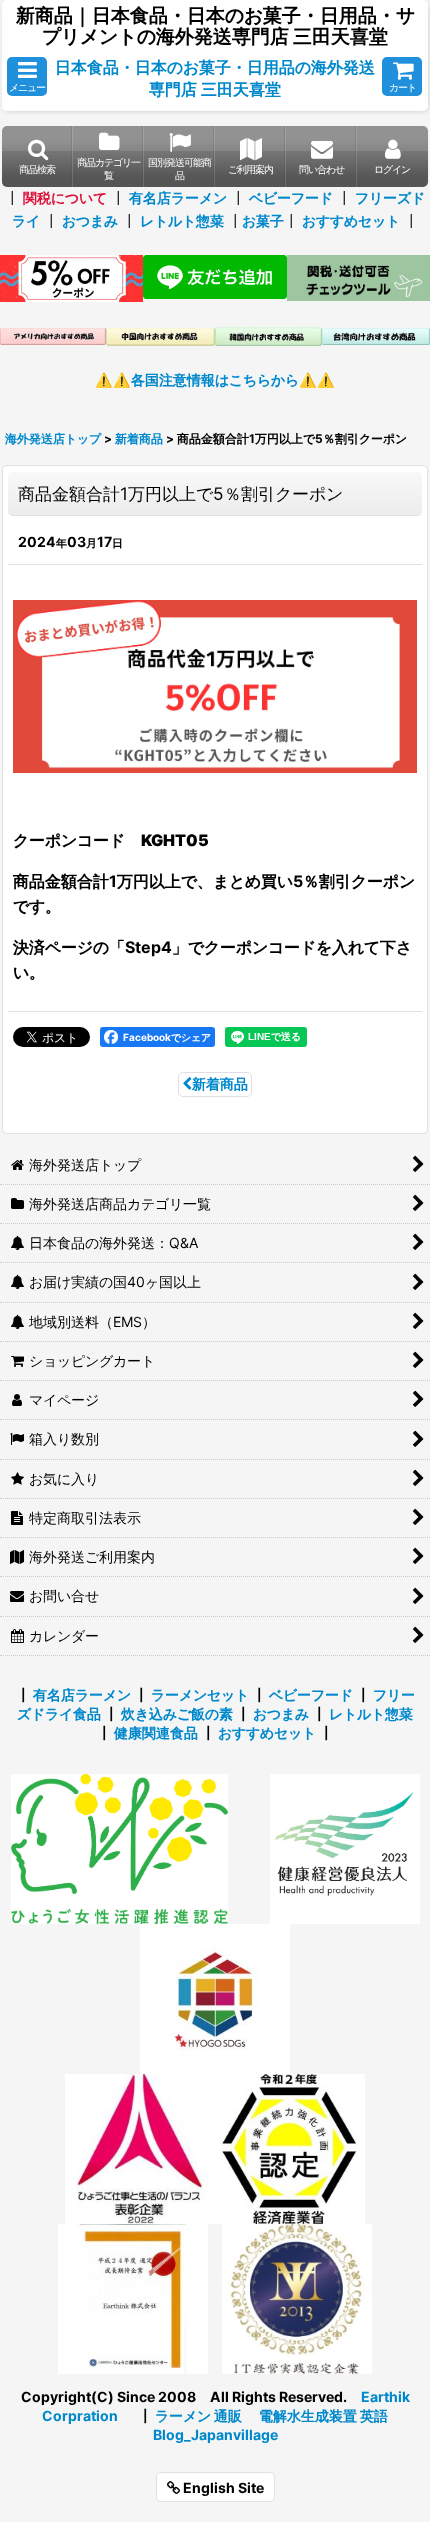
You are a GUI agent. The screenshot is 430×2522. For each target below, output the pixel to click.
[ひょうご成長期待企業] (133, 2297)
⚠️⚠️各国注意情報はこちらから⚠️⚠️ (215, 379)
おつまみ (90, 220)
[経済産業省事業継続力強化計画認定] (290, 2147)
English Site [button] (222, 2487)
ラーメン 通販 (198, 2415)
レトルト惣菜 (182, 220)
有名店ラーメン (178, 197)
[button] (27, 76)
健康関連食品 (156, 1732)
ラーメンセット (200, 1694)
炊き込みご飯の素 (177, 1713)
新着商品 (220, 1083)
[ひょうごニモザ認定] (119, 1847)
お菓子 (263, 220)
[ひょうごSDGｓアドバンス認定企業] (215, 1997)
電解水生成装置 (308, 2415)
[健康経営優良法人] (338, 1847)
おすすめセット (351, 220)
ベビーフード (291, 197)
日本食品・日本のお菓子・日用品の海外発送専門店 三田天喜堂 (215, 78)
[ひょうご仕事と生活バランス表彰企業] (140, 2147)
